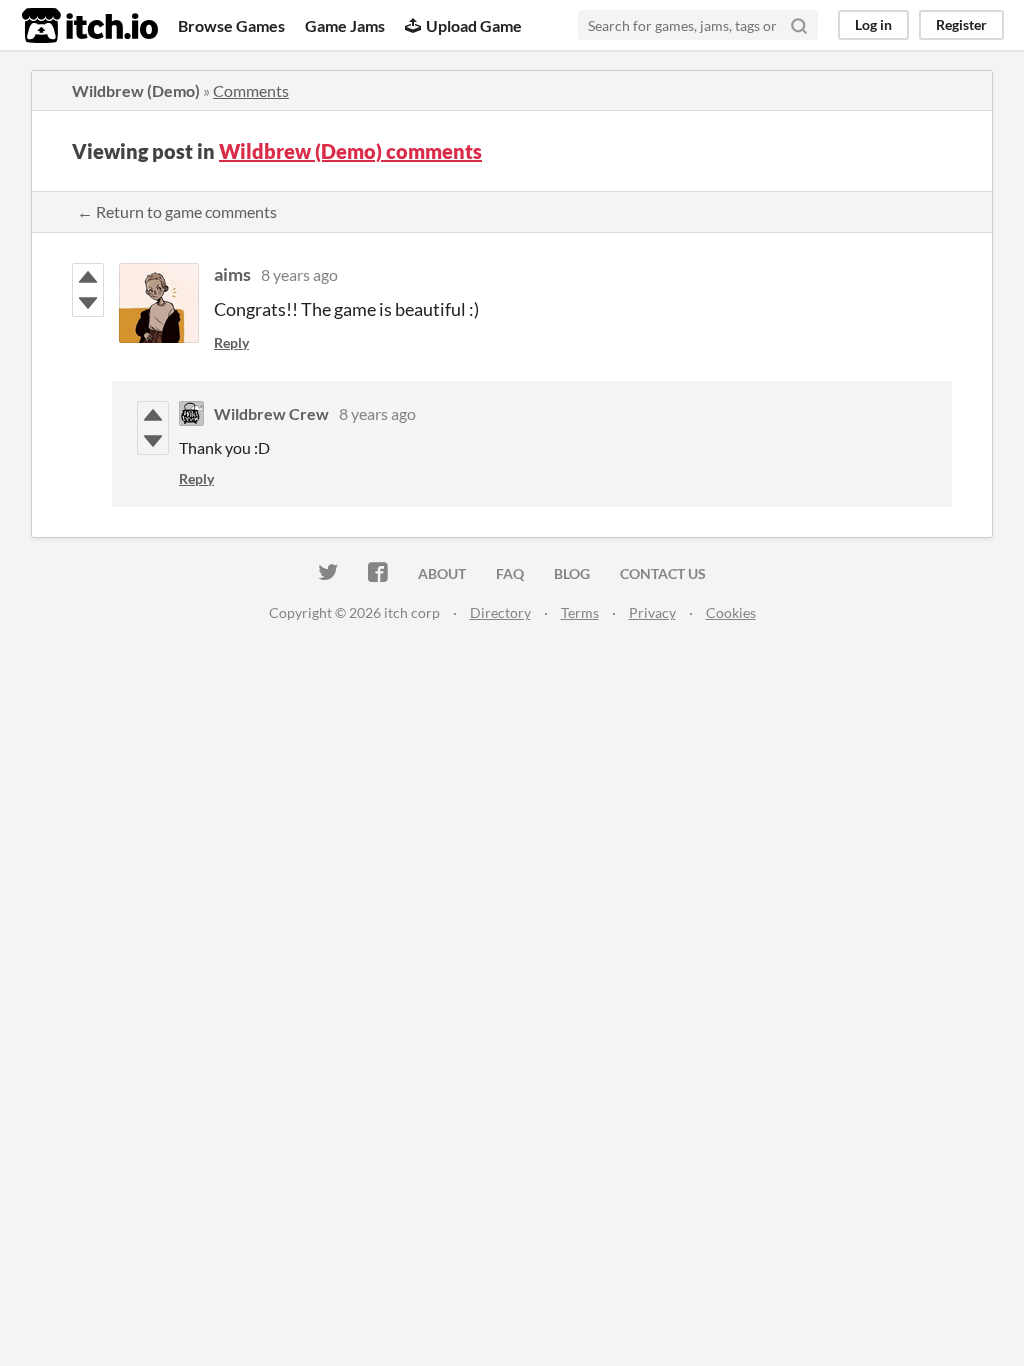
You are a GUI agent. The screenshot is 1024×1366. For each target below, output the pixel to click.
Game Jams (345, 25)
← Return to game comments (177, 211)
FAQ (510, 573)
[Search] (799, 25)
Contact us (663, 573)
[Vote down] (88, 303)
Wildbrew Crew (271, 413)
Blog (572, 573)
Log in (873, 24)
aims (232, 274)
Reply (231, 342)
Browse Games (231, 25)
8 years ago (299, 274)
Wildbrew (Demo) (136, 90)
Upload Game (474, 25)
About (442, 573)
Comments (251, 90)
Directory (500, 612)
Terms (580, 612)
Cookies (731, 612)
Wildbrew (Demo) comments (350, 151)
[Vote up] (88, 277)
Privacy (652, 612)
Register (961, 24)
